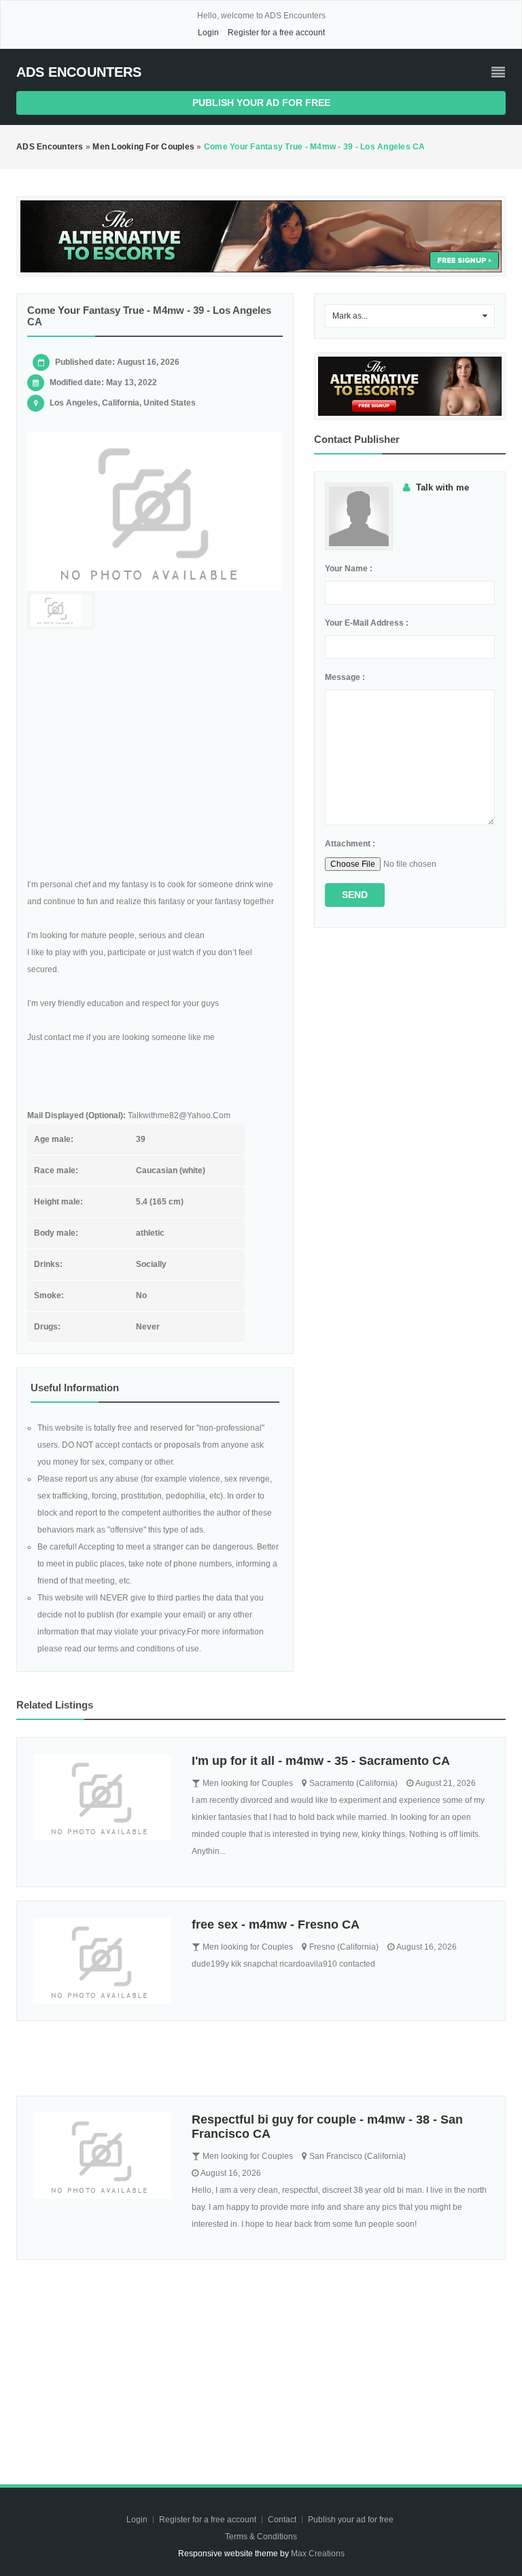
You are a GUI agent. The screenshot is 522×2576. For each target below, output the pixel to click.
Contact (283, 2520)
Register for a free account (276, 33)
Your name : (349, 569)
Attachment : (350, 844)
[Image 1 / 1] (155, 512)
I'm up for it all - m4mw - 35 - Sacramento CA (321, 1761)
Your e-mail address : (367, 623)
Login (208, 33)
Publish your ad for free (261, 103)
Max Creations (318, 2554)
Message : (345, 677)
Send (355, 895)
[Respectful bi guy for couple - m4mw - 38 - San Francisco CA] (102, 2156)
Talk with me (442, 487)
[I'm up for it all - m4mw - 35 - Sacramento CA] (102, 1797)
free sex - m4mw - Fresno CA (276, 1925)
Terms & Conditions (261, 2537)
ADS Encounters (79, 72)
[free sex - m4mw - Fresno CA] (102, 1961)
